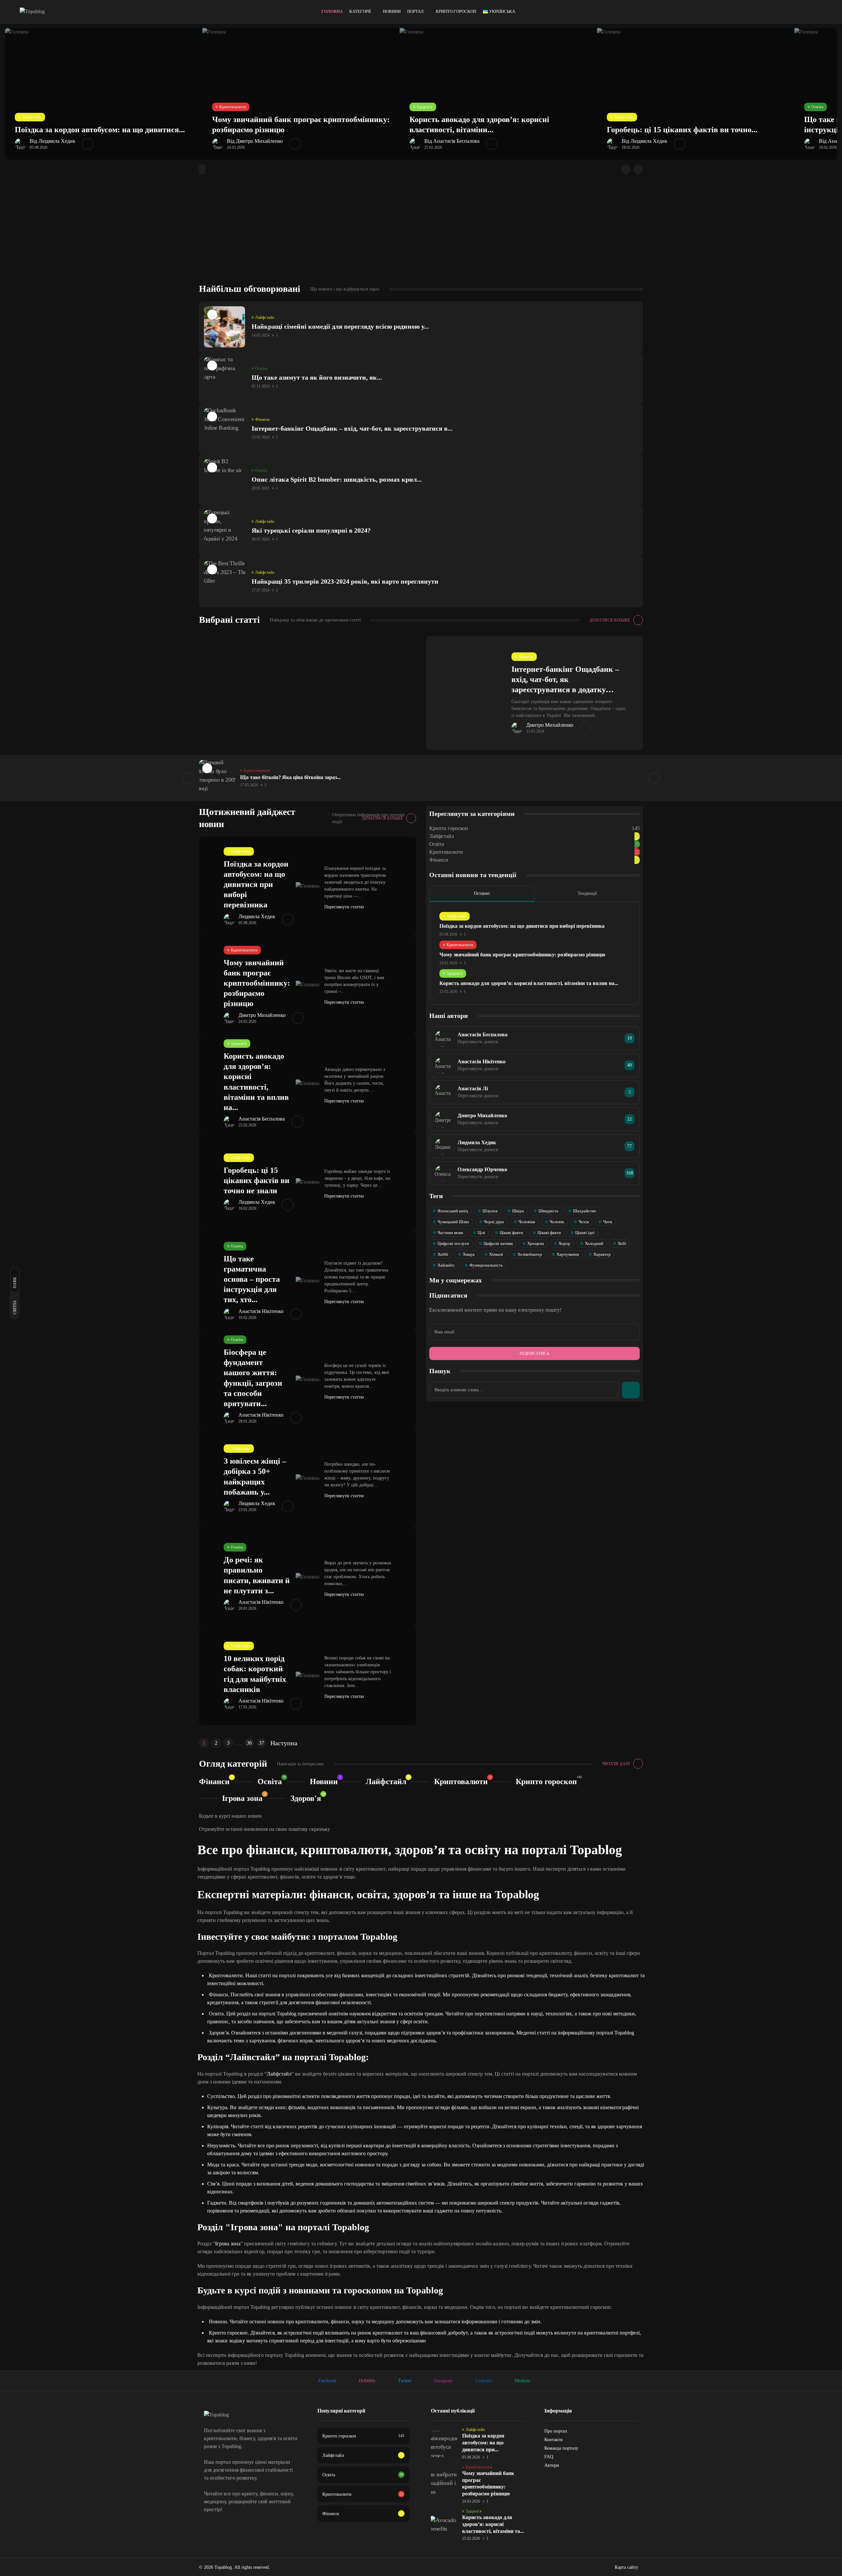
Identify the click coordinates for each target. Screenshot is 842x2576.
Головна (332, 11)
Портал (415, 11)
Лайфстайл (32, 117)
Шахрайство (585, 1211)
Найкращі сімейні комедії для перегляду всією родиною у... (340, 326)
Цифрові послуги (453, 1243)
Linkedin (484, 2381)
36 (249, 1743)
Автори (552, 2465)
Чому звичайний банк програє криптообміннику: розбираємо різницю (257, 983)
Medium (522, 2381)
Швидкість (548, 1211)
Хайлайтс (446, 1265)
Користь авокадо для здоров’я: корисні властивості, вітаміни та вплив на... (529, 983)
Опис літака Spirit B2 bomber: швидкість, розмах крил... (337, 479)
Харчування (568, 1254)
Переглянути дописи (478, 1042)
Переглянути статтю (345, 907)
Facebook (327, 2381)
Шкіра (518, 1211)
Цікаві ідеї (585, 1233)
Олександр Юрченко (482, 1169)
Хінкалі (496, 1254)
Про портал (556, 2431)
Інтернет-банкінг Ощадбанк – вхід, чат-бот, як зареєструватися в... (352, 428)
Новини (392, 11)
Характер (602, 1254)
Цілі (481, 1233)
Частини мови (450, 1233)
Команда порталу (561, 2448)
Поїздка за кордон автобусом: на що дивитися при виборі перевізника (256, 884)
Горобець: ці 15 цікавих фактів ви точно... (682, 130)
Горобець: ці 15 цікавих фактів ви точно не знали (257, 1180)
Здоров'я (425, 107)
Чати (608, 1222)
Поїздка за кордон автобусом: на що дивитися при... (483, 2443)
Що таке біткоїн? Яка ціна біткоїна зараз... (290, 777)
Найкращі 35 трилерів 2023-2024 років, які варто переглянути (345, 581)
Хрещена (536, 1243)
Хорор (564, 1243)
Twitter (405, 2381)
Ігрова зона (242, 1798)
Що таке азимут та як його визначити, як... (317, 377)
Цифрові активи (498, 1243)
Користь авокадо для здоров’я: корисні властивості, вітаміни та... (493, 2524)
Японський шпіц (453, 1211)
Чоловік (557, 1222)
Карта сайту (626, 2567)
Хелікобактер (530, 1254)
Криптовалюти (233, 107)
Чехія (584, 1222)
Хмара (469, 1254)
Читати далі (616, 1764)
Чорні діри (494, 1222)
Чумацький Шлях (453, 1222)
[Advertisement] (421, 234)
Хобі (622, 1243)
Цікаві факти (511, 1233)
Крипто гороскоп (456, 11)
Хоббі (443, 1254)
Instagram (443, 2381)
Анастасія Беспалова (262, 1119)
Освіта (817, 107)
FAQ (549, 2457)
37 (261, 1743)
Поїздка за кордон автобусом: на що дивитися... (100, 130)
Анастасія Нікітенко (261, 1311)
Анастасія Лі (473, 1088)
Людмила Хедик (257, 917)
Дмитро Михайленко (550, 725)
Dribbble (367, 2381)
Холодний (594, 1243)
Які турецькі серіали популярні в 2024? (311, 530)
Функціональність (486, 1265)
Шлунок (490, 1211)
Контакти (554, 2440)
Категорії (360, 11)
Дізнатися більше (610, 620)
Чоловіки (527, 1222)
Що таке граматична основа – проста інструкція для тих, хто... (252, 1279)
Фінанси (262, 419)
